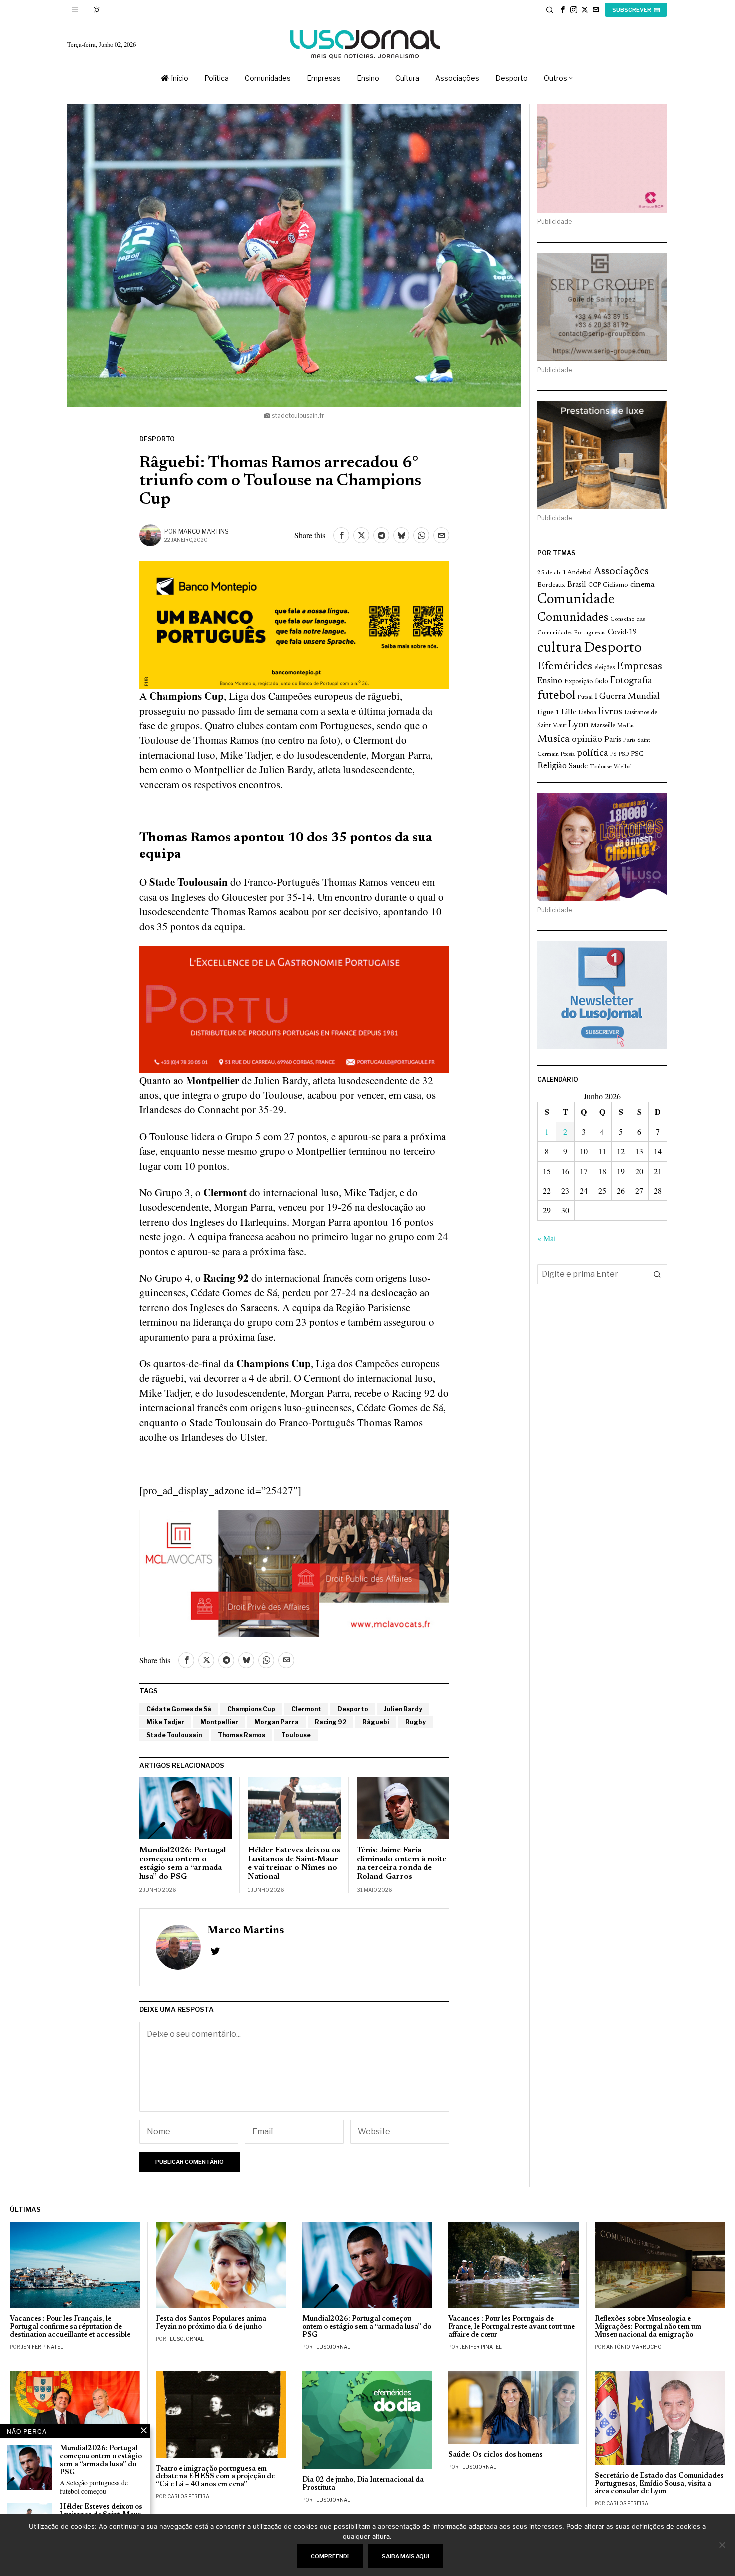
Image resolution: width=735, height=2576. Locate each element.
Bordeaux (551, 585)
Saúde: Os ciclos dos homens (496, 2455)
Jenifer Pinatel (42, 2347)
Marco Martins (204, 532)
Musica (554, 739)
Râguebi (376, 1722)
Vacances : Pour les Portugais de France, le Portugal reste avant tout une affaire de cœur (512, 2327)
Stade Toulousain (174, 1735)
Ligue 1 (548, 713)
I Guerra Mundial (627, 697)
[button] (657, 1274)
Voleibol (623, 767)
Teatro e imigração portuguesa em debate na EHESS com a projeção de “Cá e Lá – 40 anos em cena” (215, 2477)
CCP (595, 585)
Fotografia (631, 681)
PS (614, 755)
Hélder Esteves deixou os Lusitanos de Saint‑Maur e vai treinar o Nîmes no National (294, 1864)
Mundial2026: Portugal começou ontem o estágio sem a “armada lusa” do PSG (183, 1864)
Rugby (416, 1722)
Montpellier (219, 1722)
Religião (552, 766)
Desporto (157, 439)
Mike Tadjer (165, 1722)
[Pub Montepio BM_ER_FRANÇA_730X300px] (294, 624)
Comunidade (576, 600)
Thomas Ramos (242, 1735)
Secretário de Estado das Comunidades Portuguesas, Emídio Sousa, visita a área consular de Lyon (659, 2484)
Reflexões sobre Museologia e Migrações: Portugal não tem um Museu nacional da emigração (648, 2327)
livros (610, 712)
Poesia (568, 755)
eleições (605, 668)
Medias (626, 726)
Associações (621, 572)
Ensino (550, 681)
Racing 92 (331, 1722)
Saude (578, 767)
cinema (643, 585)
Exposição (579, 682)
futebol (556, 696)
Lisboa (587, 713)
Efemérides (565, 667)
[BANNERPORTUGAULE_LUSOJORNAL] (294, 1008)
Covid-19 (622, 633)
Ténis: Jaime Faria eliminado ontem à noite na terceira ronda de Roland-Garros (402, 1864)
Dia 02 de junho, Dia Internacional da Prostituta (363, 2484)
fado (602, 682)
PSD (624, 755)
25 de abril (551, 573)
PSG (637, 754)
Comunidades (573, 618)
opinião (587, 740)
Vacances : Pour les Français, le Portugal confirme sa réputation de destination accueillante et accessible (70, 2327)
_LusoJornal (186, 2339)
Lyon (579, 725)
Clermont (306, 1709)
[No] (722, 2545)
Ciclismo (616, 585)
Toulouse (296, 1735)
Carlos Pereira (188, 2496)
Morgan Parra (277, 1722)
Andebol (580, 573)
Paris (613, 740)
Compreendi (330, 2556)
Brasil (577, 585)
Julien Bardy (403, 1709)
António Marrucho (634, 2347)
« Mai (547, 1238)
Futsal (585, 697)
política (593, 754)
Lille (569, 713)
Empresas (640, 667)
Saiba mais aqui (406, 2556)
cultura (560, 648)
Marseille (603, 726)
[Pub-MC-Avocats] (294, 1572)
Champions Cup (251, 1709)
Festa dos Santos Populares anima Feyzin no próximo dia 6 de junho (211, 2323)
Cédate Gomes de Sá (179, 1709)
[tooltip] (563, 10)
